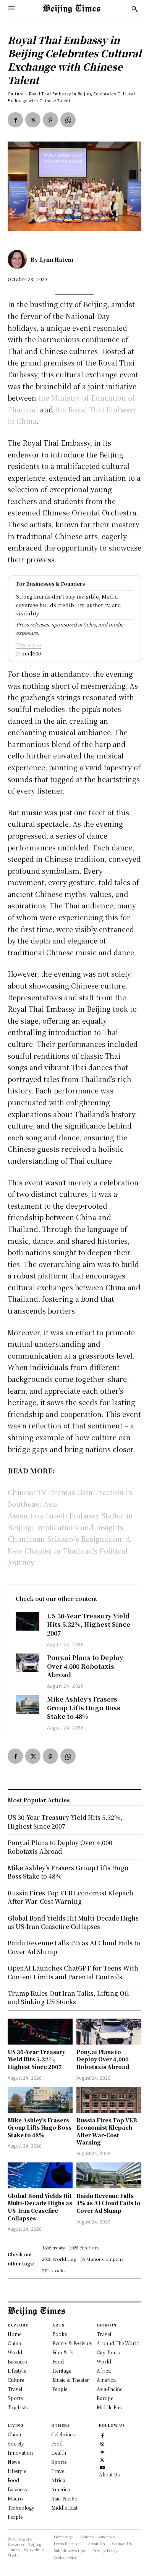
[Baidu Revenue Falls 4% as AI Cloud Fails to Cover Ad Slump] (109, 2175)
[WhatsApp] (68, 120)
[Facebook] (15, 120)
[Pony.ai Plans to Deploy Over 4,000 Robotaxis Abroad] (28, 1663)
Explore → (29, 645)
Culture (16, 94)
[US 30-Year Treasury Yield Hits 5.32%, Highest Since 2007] (28, 1621)
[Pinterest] (50, 120)
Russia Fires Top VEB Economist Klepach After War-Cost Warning (107, 2131)
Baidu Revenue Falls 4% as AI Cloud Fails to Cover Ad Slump (109, 2203)
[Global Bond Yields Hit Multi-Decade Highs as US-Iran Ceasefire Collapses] (40, 2175)
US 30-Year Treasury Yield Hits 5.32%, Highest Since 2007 (89, 1624)
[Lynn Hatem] (19, 259)
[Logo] (71, 9)
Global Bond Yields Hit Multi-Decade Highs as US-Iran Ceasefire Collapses (40, 2207)
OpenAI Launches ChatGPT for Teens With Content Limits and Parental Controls (73, 1972)
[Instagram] (102, 2443)
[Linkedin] (102, 2451)
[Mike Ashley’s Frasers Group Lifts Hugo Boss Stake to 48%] (28, 1704)
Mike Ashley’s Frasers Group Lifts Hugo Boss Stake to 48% (84, 1708)
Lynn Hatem (57, 259)
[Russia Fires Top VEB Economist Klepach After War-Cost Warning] (109, 2100)
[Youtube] (102, 2467)
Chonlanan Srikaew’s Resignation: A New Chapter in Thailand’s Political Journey (69, 1550)
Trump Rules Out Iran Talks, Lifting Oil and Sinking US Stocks (68, 1997)
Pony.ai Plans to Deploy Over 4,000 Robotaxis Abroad (85, 1666)
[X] (33, 120)
